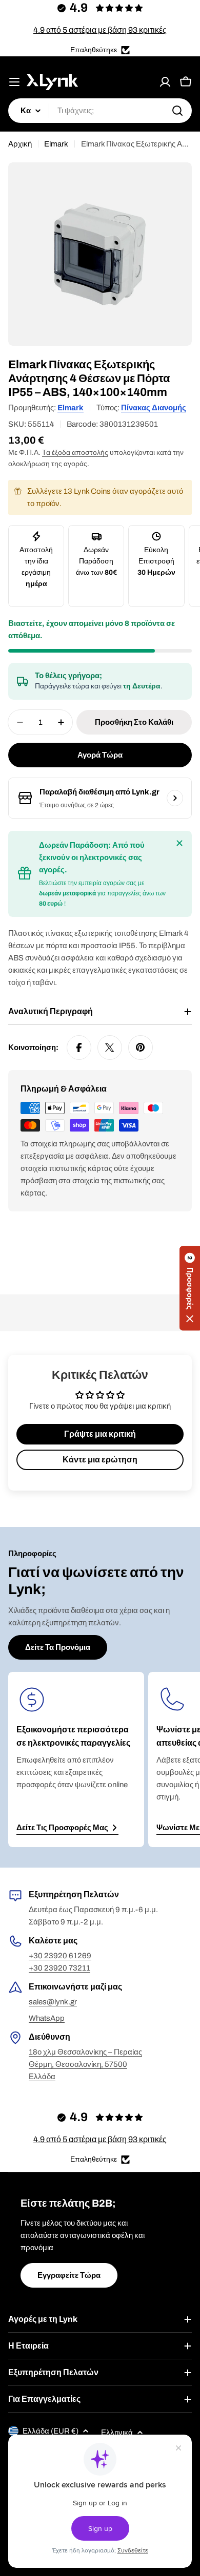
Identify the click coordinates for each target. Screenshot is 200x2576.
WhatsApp (47, 2018)
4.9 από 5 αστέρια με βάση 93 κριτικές (100, 30)
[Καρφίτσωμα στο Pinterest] (141, 1048)
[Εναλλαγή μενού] (14, 82)
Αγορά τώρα (100, 755)
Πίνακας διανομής (154, 408)
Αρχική (20, 144)
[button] (190, 1288)
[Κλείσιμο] (179, 843)
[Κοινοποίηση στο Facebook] (79, 1048)
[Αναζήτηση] (177, 111)
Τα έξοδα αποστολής (75, 453)
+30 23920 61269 (60, 1956)
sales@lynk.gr (53, 2002)
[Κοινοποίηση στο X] (110, 1048)
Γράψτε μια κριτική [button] (100, 1434)
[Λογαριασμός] (165, 82)
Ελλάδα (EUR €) (51, 2431)
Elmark (56, 144)
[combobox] (100, 111)
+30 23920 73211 (59, 1968)
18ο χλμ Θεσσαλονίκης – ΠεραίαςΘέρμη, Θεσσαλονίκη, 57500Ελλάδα (85, 2064)
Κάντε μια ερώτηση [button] (100, 1460)
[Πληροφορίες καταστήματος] (175, 798)
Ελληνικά (117, 2433)
